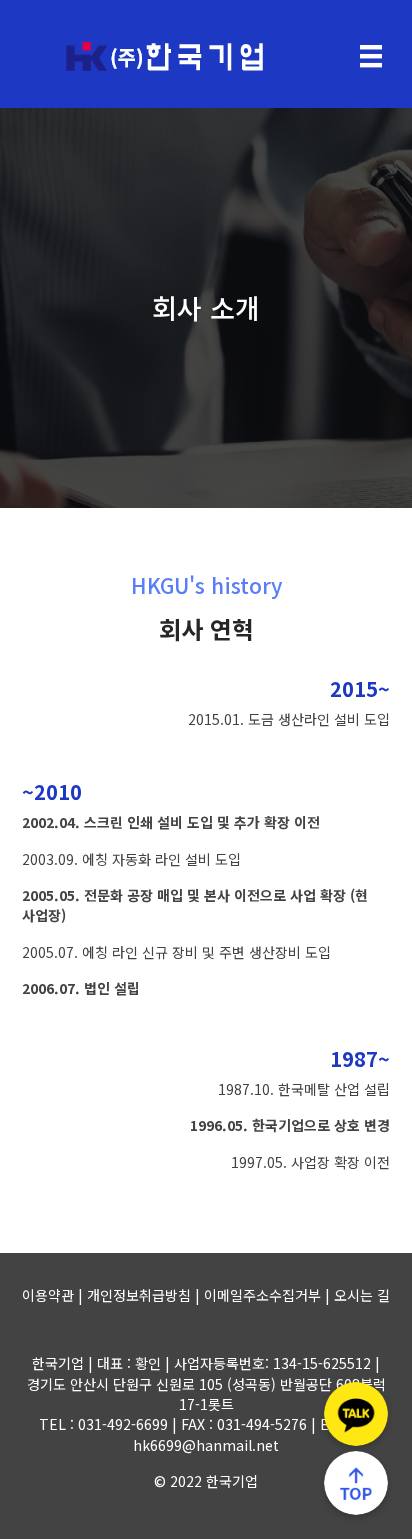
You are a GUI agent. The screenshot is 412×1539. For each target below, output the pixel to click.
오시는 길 (362, 1295)
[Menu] (371, 56)
